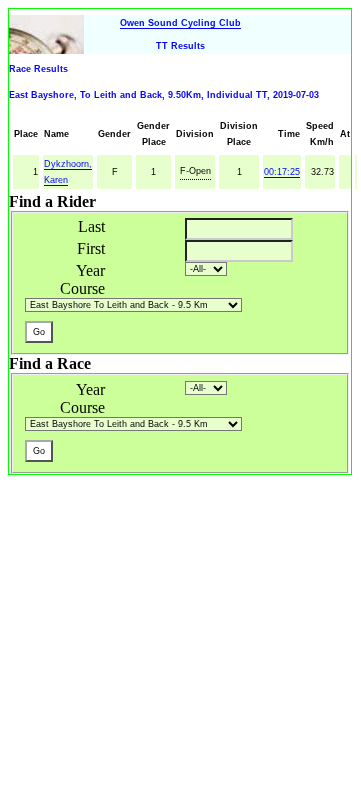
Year (90, 270)
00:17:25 (282, 172)
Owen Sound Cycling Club (180, 23)
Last (91, 226)
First (91, 248)
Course (82, 288)
